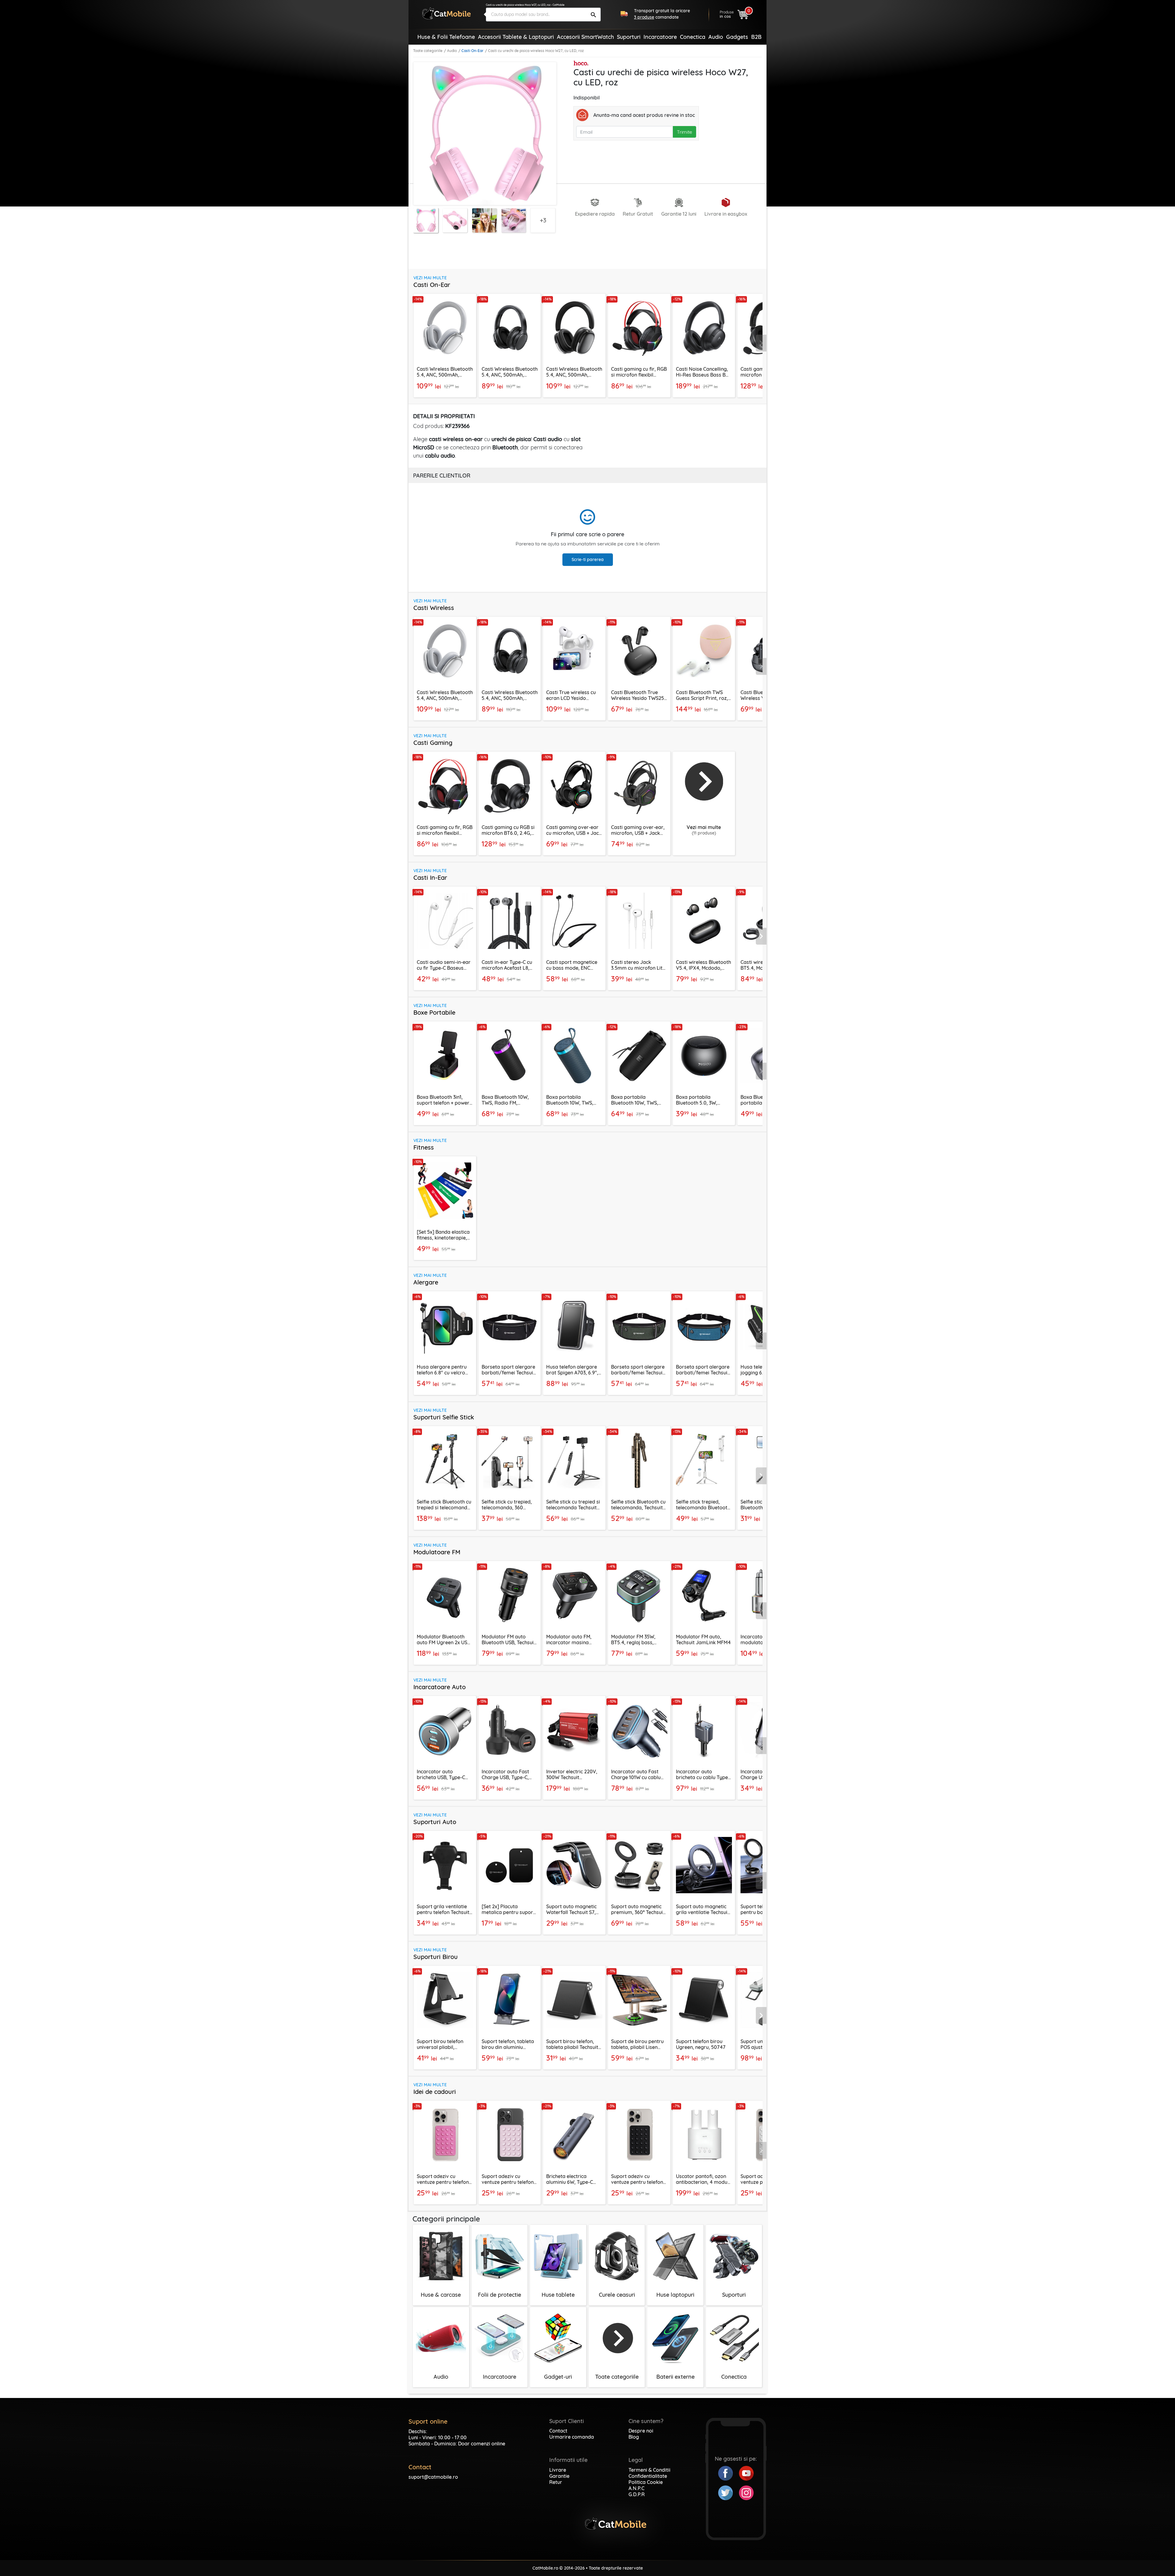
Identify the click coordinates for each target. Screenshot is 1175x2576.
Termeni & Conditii (649, 2470)
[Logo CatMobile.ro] (446, 13)
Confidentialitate (648, 2476)
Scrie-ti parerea (588, 559)
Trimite (684, 132)
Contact (558, 2431)
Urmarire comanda (572, 2437)
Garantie (559, 2476)
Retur (556, 2482)
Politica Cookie (646, 2482)
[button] (761, 343)
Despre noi (641, 2431)
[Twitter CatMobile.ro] (729, 2492)
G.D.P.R (637, 2494)
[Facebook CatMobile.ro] (729, 2473)
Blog (634, 2437)
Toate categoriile (428, 51)
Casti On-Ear (472, 51)
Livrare (558, 2470)
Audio (452, 51)
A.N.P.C (636, 2488)
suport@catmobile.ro (433, 2477)
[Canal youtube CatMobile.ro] (746, 2473)
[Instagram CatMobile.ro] (746, 2492)
